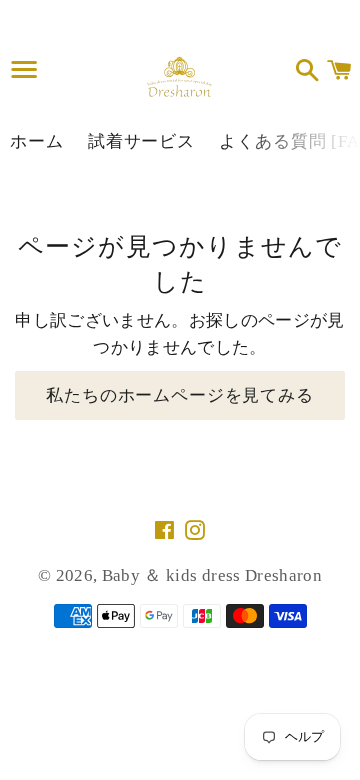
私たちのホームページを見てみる (180, 395)
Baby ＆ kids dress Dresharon (212, 575)
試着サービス (141, 141)
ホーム (37, 141)
